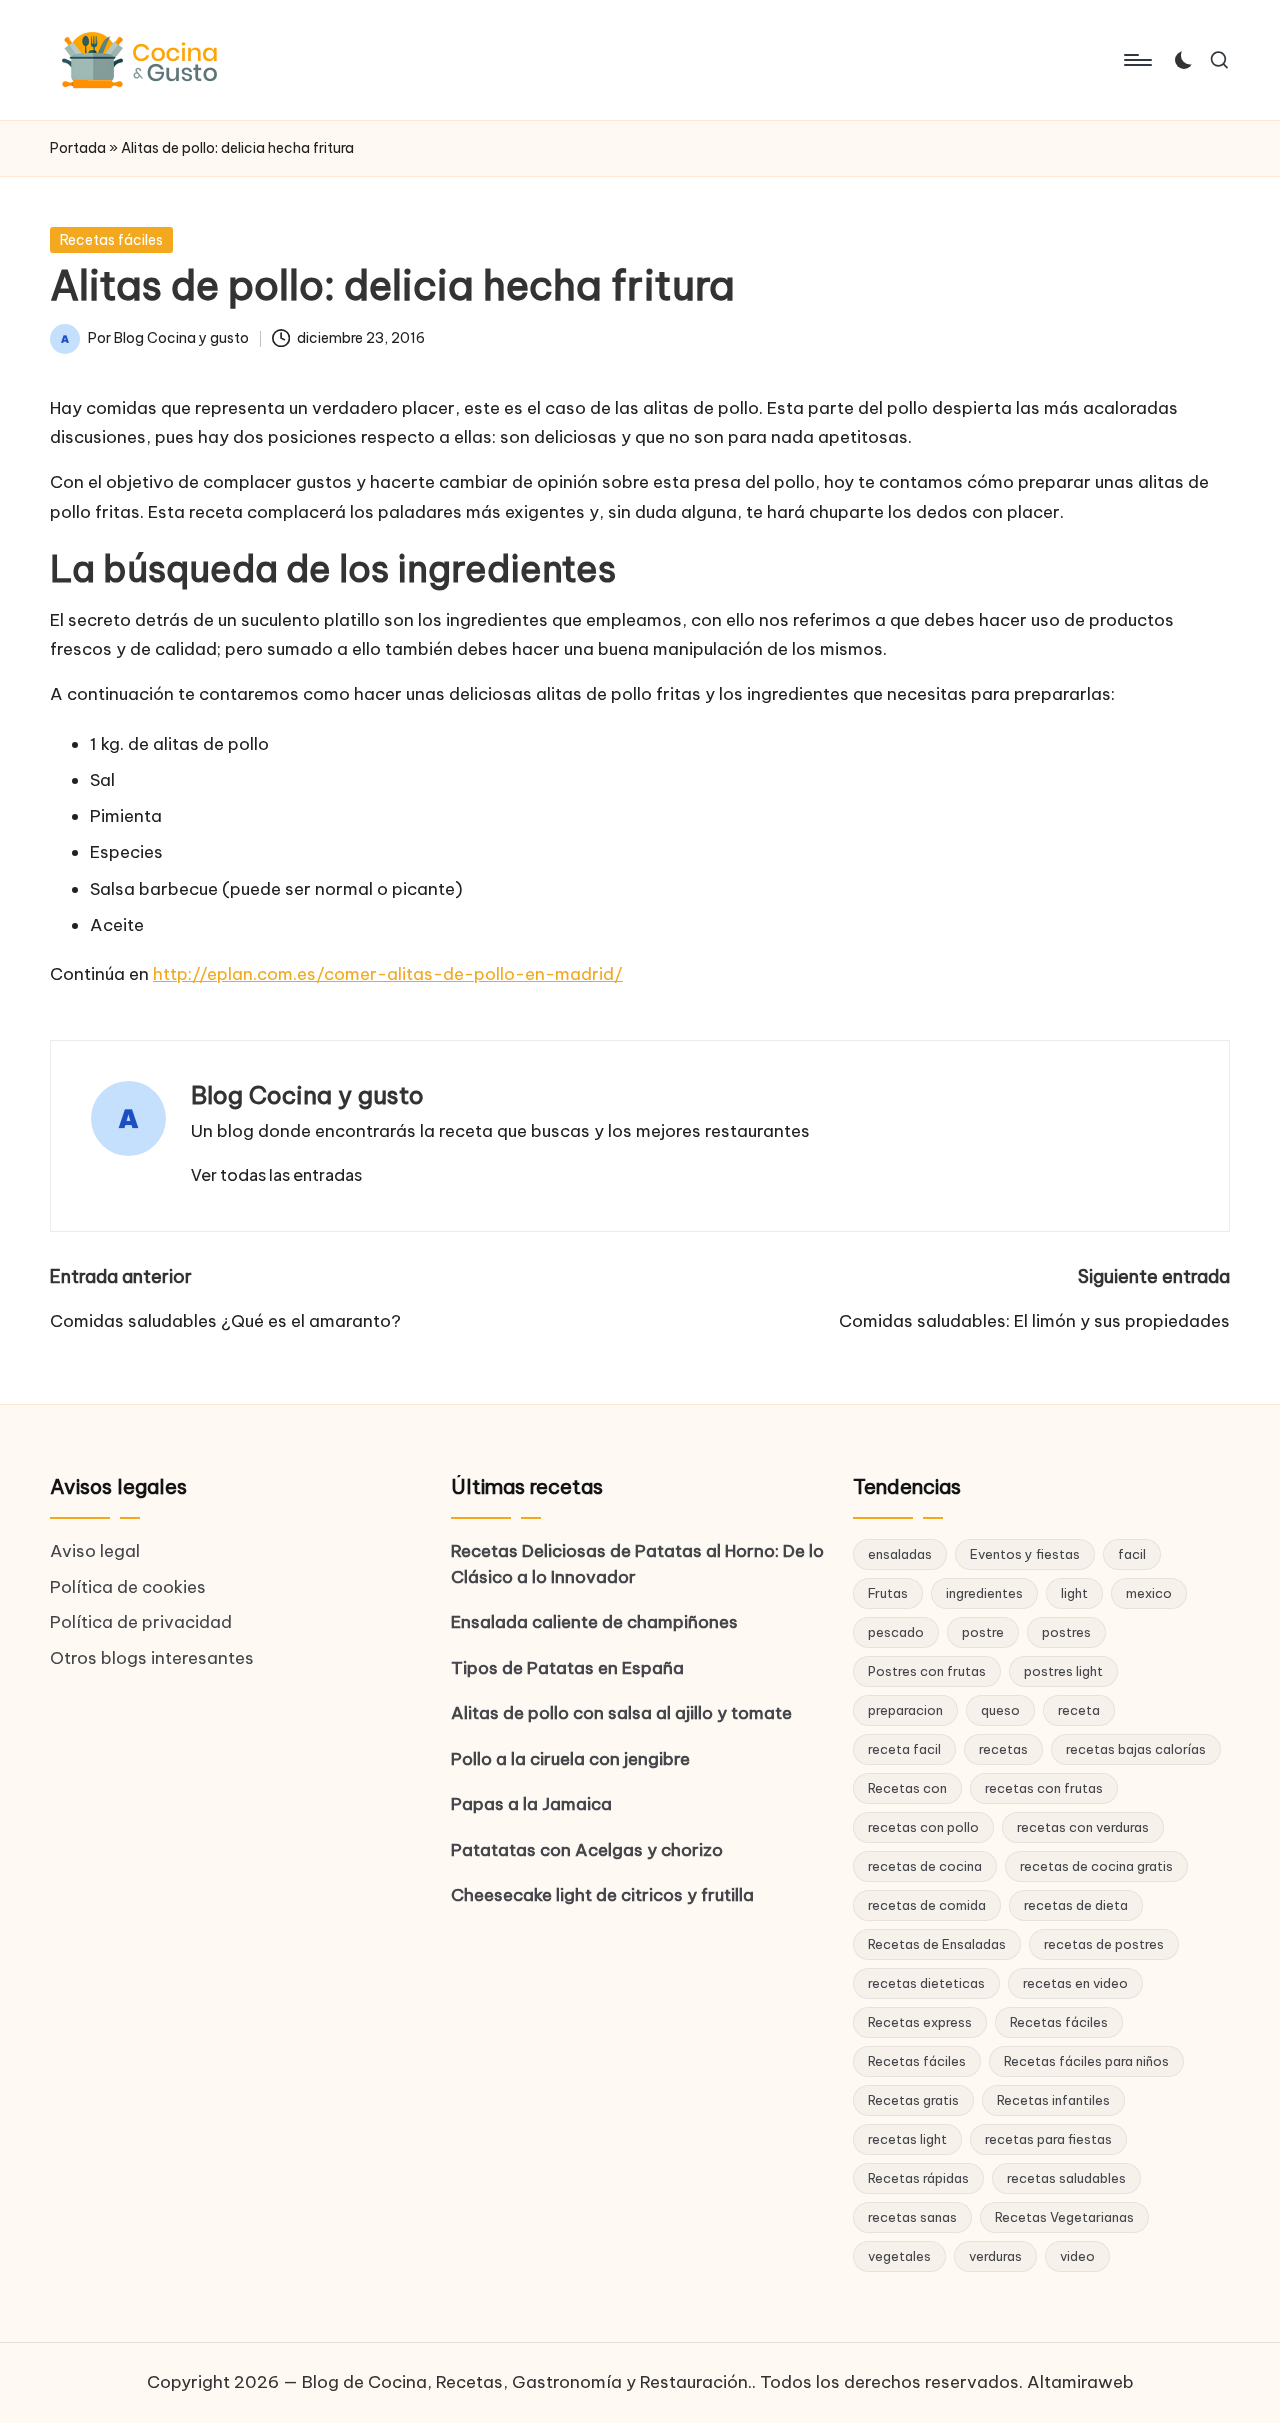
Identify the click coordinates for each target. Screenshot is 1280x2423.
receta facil (904, 1749)
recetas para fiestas (1048, 2139)
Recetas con (907, 1788)
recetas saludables (1066, 2178)
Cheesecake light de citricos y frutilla (602, 1895)
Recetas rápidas (918, 2178)
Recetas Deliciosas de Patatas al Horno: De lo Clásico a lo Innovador (637, 1564)
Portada (78, 148)
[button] (276, 1175)
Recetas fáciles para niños (1086, 2061)
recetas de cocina (925, 1866)
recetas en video (1075, 1983)
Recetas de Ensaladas (937, 1944)
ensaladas (900, 1554)
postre (983, 1632)
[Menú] (1136, 60)
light (1074, 1593)
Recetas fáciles (111, 240)
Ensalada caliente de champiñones (594, 1622)
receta (1079, 1710)
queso (1000, 1710)
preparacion (905, 1710)
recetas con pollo (923, 1827)
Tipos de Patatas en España (567, 1668)
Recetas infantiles (1053, 2100)
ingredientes (984, 1593)
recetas (1003, 1749)
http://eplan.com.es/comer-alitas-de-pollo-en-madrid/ (388, 974)
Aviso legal (95, 1551)
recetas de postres (1104, 1944)
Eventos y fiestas (1025, 1554)
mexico (1149, 1593)
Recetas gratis (913, 2100)
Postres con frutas (927, 1671)
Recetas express (920, 2022)
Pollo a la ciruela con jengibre (570, 1759)
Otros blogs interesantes (152, 1658)
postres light (1063, 1671)
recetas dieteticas (926, 1983)
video (1077, 2256)
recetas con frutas (1044, 1788)
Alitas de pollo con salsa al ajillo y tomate (621, 1713)
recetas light (907, 2139)
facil (1132, 1554)
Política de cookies (128, 1587)
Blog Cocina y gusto (307, 1095)
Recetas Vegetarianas (1064, 2217)
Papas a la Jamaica (531, 1804)
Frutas (888, 1593)
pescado (896, 1632)
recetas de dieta (1076, 1905)
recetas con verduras (1083, 1827)
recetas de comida (927, 1905)
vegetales (899, 2256)
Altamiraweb (1080, 2382)
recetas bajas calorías (1136, 1749)
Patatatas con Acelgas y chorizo (587, 1850)
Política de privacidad (141, 1622)
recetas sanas (912, 2217)
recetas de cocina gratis (1096, 1866)
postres (1066, 1632)
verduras (995, 2256)
